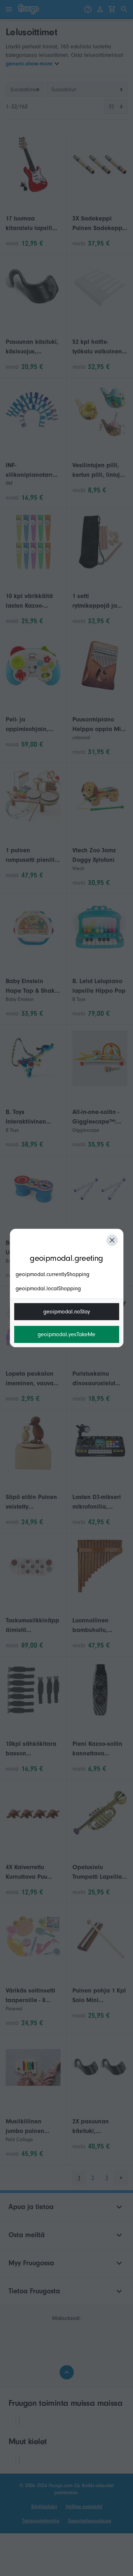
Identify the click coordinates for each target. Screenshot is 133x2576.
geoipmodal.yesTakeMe (66, 1334)
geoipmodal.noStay (67, 1312)
